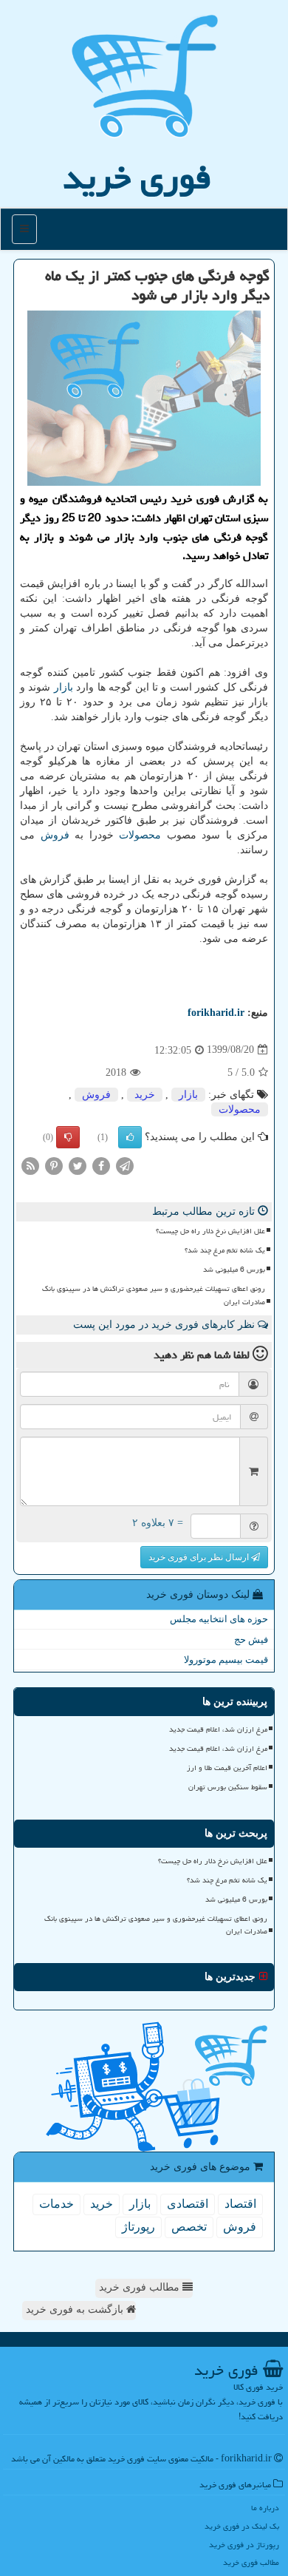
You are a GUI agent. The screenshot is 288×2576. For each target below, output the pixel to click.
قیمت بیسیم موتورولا (226, 1660)
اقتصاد (240, 2204)
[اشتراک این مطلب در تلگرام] (125, 1165)
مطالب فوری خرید (141, 2287)
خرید (145, 1095)
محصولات (140, 835)
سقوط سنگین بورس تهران (228, 1787)
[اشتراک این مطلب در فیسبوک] (101, 1165)
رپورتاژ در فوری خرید (244, 2545)
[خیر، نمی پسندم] (68, 1137)
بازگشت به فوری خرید (76, 2309)
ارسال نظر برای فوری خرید (200, 1557)
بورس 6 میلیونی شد (234, 1270)
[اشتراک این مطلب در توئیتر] (78, 1165)
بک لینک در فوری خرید (242, 2526)
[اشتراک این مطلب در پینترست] (54, 1165)
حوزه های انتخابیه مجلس (219, 1619)
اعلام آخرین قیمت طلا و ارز (227, 1768)
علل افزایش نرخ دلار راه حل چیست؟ (210, 1231)
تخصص (189, 2227)
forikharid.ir (216, 1013)
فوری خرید (137, 177)
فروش (55, 835)
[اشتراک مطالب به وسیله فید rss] (30, 1165)
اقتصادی (188, 2204)
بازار (64, 687)
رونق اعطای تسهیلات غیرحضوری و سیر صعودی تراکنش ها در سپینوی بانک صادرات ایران (154, 1295)
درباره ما (265, 2508)
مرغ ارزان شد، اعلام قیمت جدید (218, 1729)
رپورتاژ (138, 2227)
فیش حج (251, 1640)
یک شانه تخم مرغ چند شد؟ (225, 1250)
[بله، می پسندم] (130, 1137)
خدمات (56, 2204)
